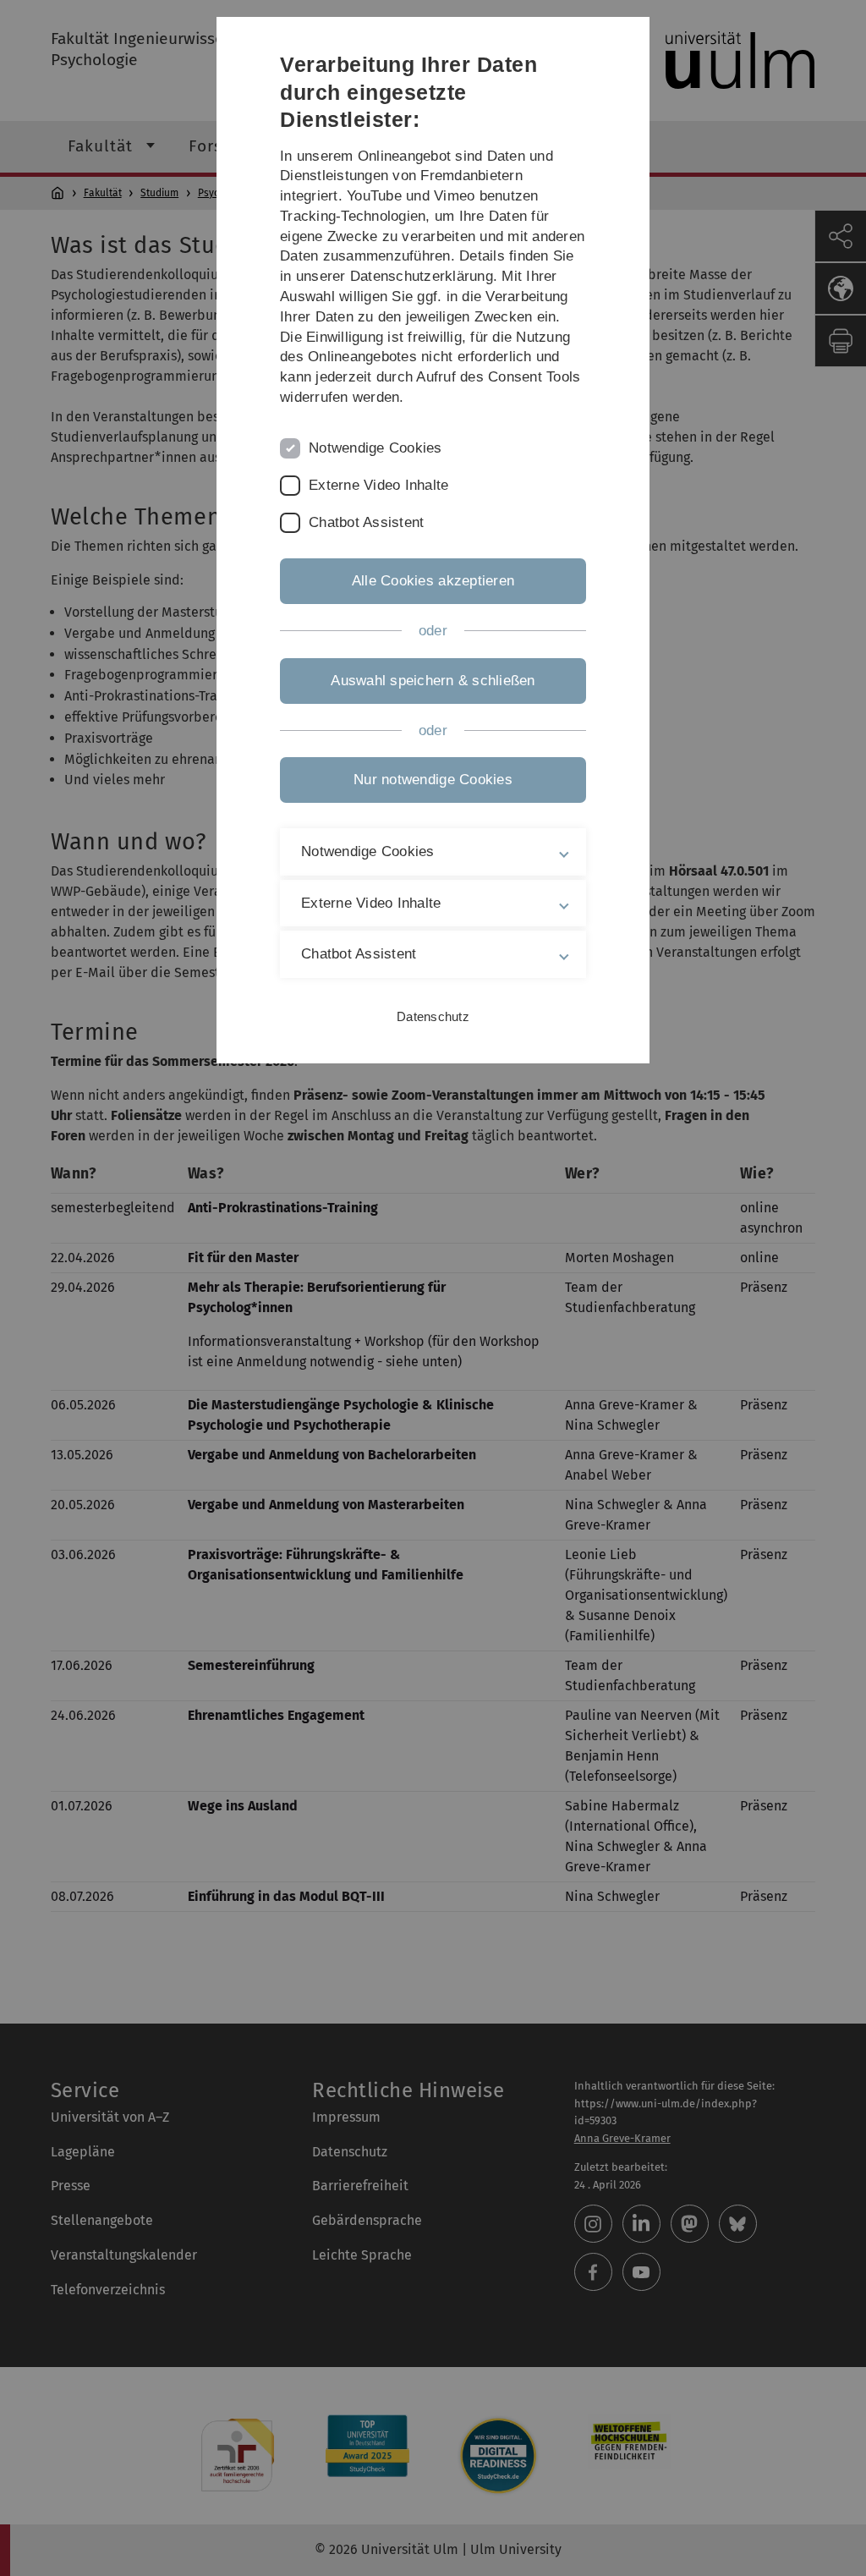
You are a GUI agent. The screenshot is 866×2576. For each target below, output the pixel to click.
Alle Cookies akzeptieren (433, 581)
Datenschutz (433, 1016)
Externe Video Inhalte (378, 485)
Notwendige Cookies (375, 448)
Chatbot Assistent (366, 522)
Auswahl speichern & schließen (433, 681)
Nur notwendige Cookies (433, 780)
